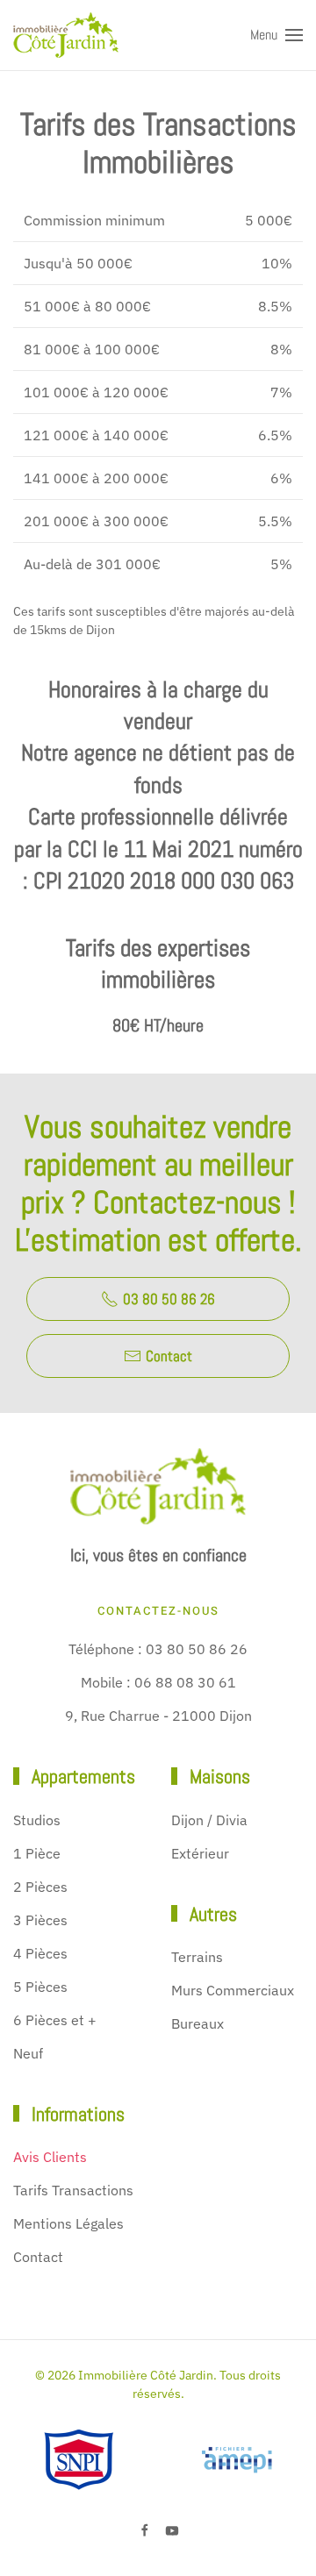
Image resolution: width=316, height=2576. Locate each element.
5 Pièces (40, 1987)
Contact (169, 1356)
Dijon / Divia (209, 1820)
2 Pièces (40, 1887)
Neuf (28, 2053)
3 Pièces (40, 1920)
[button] (276, 35)
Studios (37, 1820)
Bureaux (197, 2023)
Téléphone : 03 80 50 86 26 (158, 1649)
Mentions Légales (68, 2223)
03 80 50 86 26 (169, 1299)
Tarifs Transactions (73, 2190)
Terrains (197, 1957)
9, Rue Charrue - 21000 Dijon (158, 1716)
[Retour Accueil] (66, 35)
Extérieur (200, 1853)
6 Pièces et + (55, 2020)
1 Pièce (37, 1853)
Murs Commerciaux (233, 1990)
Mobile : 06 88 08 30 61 (158, 1682)
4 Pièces (40, 1953)
